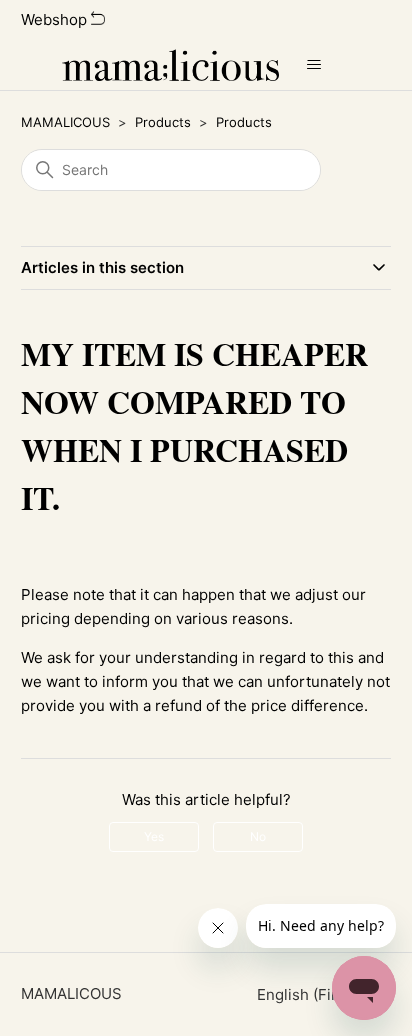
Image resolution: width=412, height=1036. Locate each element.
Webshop (56, 19)
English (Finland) (318, 994)
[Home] (170, 65)
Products (163, 122)
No (258, 836)
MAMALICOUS (65, 122)
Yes (154, 836)
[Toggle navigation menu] (314, 65)
